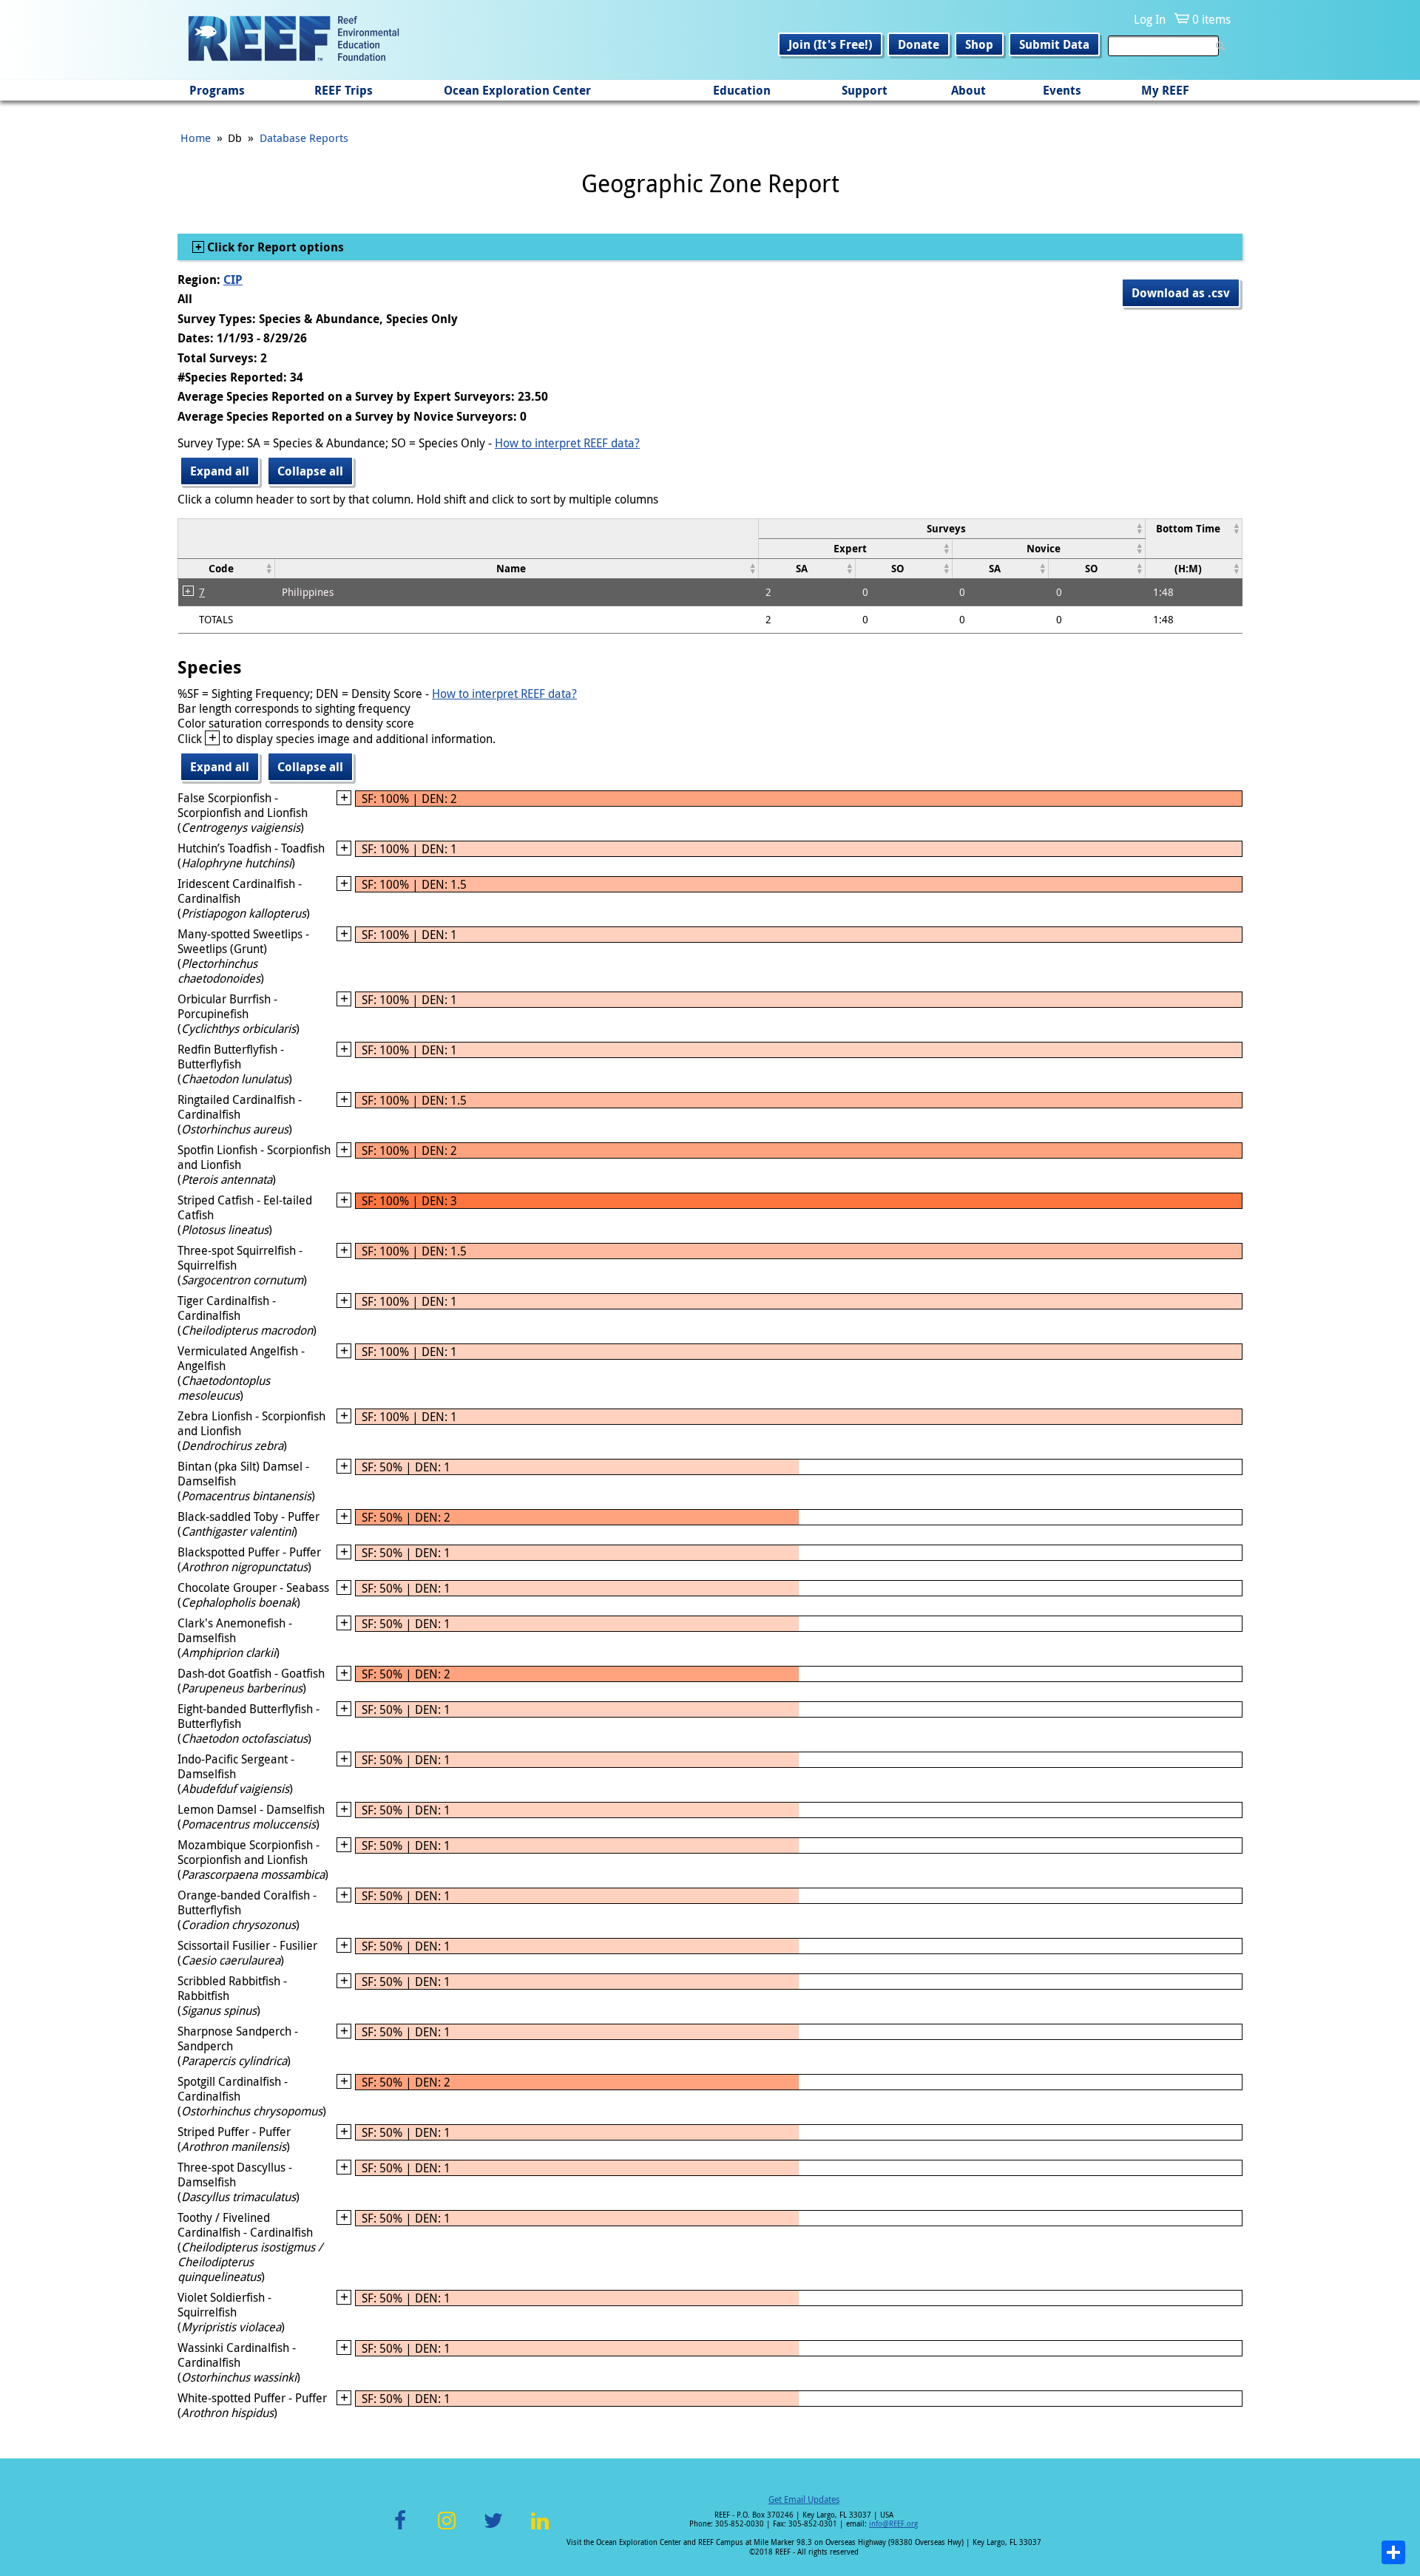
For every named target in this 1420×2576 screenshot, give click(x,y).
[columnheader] (951, 528)
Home (196, 138)
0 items (1211, 19)
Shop (979, 44)
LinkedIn (540, 2529)
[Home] (294, 40)
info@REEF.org (893, 2524)
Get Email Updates (804, 2499)
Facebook (400, 2529)
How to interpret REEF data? (567, 443)
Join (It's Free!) (830, 44)
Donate (919, 44)
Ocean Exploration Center (517, 90)
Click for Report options (274, 247)
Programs (217, 90)
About (968, 90)
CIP (233, 279)
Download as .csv (1181, 293)
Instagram (447, 2529)
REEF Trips (344, 90)
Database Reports (304, 138)
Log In (1150, 19)
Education (742, 90)
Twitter (493, 2529)
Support (865, 90)
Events (1062, 90)
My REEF (1165, 90)
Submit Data (1054, 44)
